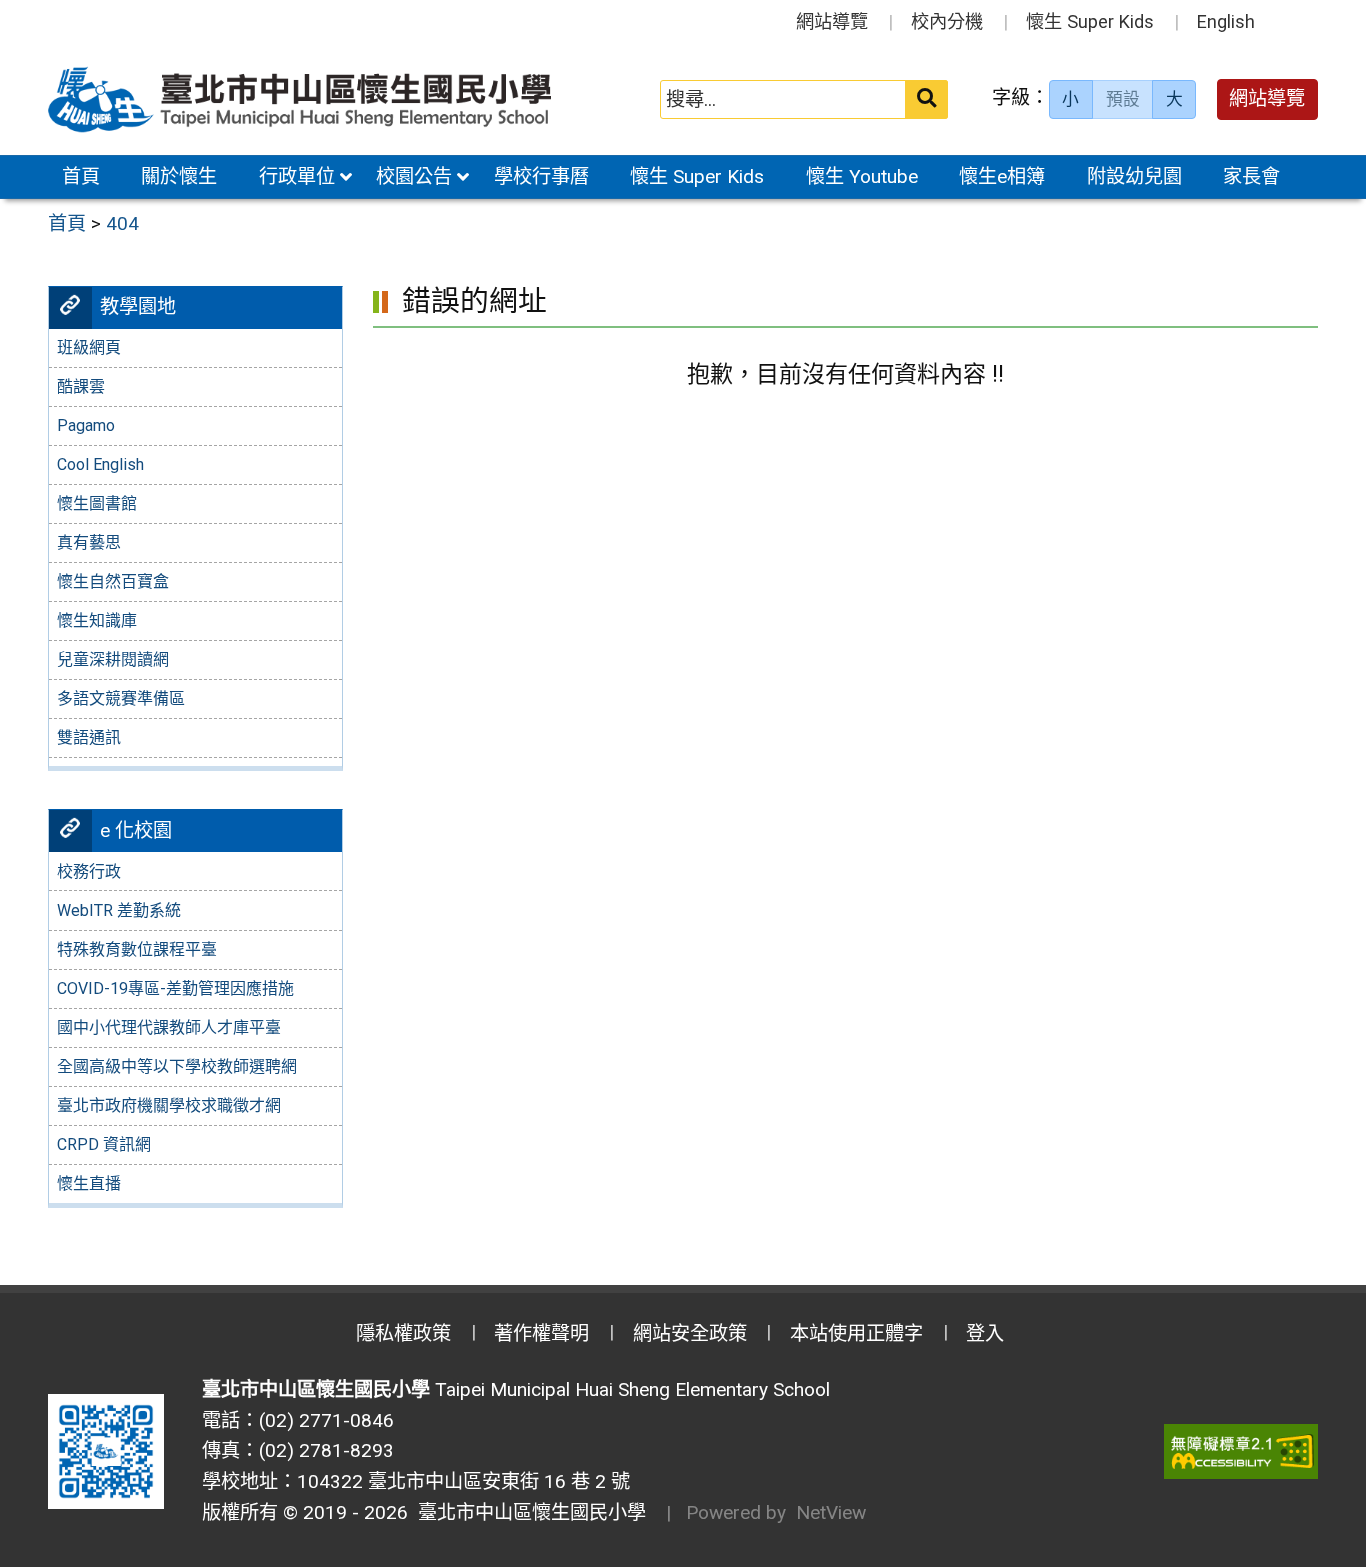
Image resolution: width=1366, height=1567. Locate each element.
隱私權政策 (403, 1333)
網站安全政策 (690, 1333)
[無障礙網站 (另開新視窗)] (1241, 1451)
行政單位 (297, 176)
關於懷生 (179, 176)
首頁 (81, 176)
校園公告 (414, 176)
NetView (831, 1512)
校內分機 (947, 21)
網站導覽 (832, 21)
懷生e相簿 (1002, 176)
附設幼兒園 (1134, 176)
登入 (985, 1333)
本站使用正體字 (856, 1333)
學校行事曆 (541, 176)
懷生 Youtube (862, 176)
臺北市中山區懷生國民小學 (527, 1512)
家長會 (1251, 176)
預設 (1123, 99)
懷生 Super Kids (1090, 21)
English (1226, 21)
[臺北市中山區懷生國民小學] (302, 99)
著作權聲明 (541, 1333)
